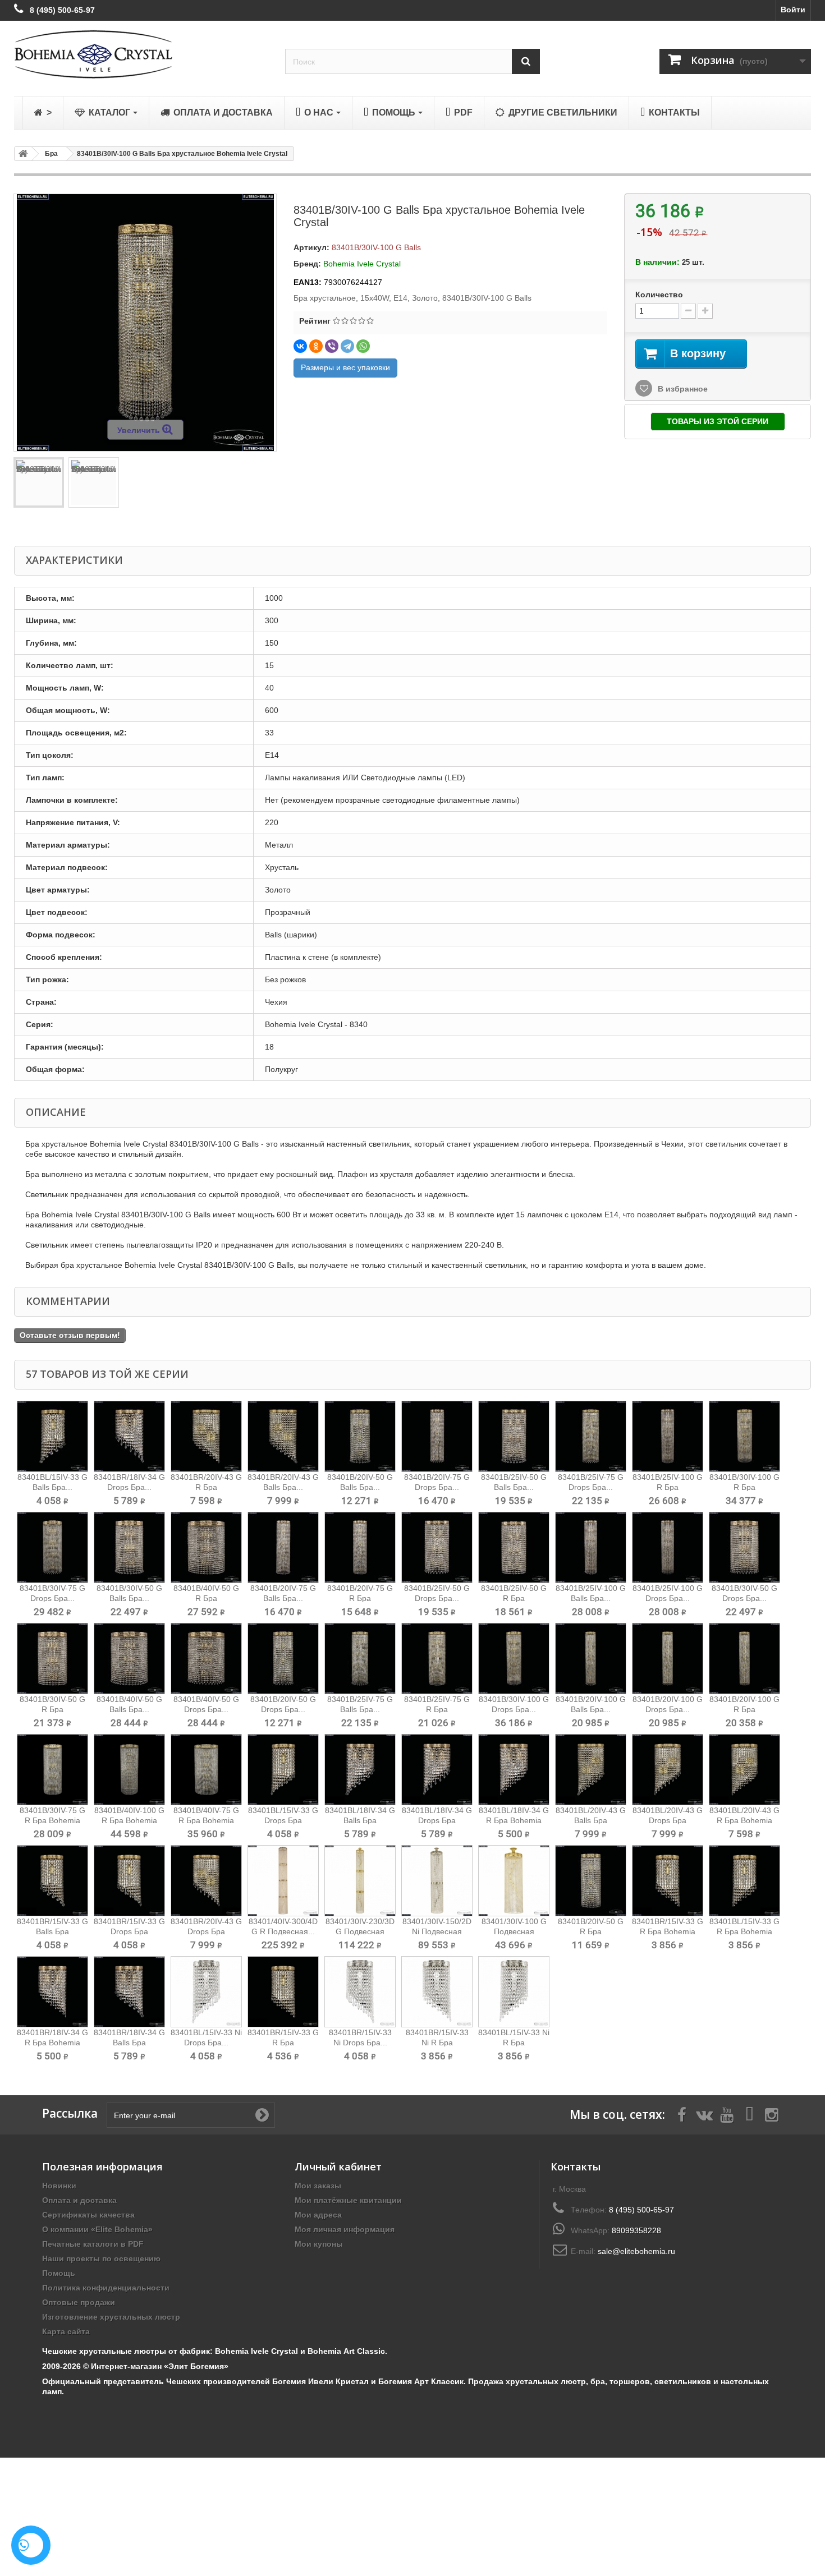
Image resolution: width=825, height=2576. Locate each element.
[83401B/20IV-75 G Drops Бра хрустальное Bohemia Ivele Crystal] (437, 1436)
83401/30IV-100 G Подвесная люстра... (514, 1931)
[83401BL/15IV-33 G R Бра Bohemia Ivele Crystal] (744, 1881)
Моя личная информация (345, 2229)
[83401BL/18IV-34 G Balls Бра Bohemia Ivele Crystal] (360, 1770)
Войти (793, 10)
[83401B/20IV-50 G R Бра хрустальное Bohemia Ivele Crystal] (591, 1881)
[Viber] (332, 346)
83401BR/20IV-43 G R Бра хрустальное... (206, 1487)
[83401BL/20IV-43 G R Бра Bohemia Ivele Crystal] (744, 1770)
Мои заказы (318, 2186)
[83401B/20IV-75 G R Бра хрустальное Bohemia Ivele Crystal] (360, 1547)
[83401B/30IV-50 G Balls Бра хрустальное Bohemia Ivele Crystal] (129, 1547)
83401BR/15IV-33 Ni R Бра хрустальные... (437, 2043)
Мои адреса (318, 2215)
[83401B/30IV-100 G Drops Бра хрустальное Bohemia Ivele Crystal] (514, 1659)
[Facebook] (682, 2114)
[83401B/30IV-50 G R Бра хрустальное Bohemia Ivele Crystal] (52, 1659)
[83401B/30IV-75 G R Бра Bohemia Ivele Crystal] (52, 1770)
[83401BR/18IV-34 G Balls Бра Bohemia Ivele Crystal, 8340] (129, 1992)
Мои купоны (319, 2244)
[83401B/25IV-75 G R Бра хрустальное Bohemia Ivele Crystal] (437, 1659)
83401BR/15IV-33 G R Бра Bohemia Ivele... (668, 1931)
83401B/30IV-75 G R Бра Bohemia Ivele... (52, 1820)
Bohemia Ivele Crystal (362, 264)
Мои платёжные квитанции (348, 2200)
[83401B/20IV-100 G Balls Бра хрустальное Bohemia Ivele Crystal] (591, 1659)
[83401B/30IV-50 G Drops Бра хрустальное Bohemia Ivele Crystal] (744, 1547)
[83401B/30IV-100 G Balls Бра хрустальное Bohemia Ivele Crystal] (39, 482)
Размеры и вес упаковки (345, 367)
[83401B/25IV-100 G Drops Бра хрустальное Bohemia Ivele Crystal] (668, 1547)
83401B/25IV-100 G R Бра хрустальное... (668, 1487)
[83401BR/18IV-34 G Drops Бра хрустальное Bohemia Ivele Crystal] (129, 1436)
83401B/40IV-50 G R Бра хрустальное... (206, 1598)
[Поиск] (526, 61)
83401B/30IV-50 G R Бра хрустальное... (52, 1709)
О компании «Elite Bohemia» (97, 2229)
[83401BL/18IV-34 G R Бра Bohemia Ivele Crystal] (514, 1770)
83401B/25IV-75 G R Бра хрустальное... (437, 1709)
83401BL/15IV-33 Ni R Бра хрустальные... (514, 2043)
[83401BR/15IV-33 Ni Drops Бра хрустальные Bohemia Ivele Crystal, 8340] (360, 1992)
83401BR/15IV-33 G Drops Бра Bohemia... (129, 1931)
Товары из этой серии (718, 421)
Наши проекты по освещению (101, 2258)
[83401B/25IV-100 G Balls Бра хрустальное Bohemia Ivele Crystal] (591, 1547)
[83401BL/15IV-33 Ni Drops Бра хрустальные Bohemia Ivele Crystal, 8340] (206, 1992)
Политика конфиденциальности (106, 2288)
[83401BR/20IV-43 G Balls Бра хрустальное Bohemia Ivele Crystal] (283, 1436)
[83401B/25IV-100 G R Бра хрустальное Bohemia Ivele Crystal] (668, 1436)
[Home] (21, 154)
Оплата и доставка (79, 2200)
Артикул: (311, 247)
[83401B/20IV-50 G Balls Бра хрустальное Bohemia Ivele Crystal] (360, 1436)
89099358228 (636, 2230)
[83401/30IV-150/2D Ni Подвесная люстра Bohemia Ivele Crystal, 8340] (437, 1881)
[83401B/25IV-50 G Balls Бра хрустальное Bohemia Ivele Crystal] (514, 1436)
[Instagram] (772, 2114)
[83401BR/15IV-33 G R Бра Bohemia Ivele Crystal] (668, 1881)
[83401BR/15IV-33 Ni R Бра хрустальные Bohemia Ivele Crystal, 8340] (437, 1992)
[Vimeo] (749, 2114)
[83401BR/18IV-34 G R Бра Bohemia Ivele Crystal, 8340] (52, 1992)
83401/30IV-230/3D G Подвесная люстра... (360, 1931)
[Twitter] (704, 2114)
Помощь (59, 2273)
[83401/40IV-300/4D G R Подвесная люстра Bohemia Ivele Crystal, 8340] (283, 1881)
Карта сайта (66, 2331)
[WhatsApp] (363, 346)
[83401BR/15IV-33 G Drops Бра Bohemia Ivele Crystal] (129, 1881)
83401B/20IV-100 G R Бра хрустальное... (744, 1709)
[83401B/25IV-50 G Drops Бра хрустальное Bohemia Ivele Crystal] (437, 1547)
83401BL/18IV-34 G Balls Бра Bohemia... (360, 1820)
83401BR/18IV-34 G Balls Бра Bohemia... (129, 2043)
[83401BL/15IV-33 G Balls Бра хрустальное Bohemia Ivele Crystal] (52, 1436)
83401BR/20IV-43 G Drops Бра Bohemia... (206, 1931)
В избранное (682, 389)
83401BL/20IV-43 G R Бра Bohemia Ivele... (744, 1820)
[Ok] (262, 2115)
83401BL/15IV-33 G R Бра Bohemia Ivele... (744, 1931)
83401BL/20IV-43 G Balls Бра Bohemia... (591, 1820)
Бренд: (307, 264)
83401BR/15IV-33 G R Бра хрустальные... (283, 2043)
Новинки (59, 2186)
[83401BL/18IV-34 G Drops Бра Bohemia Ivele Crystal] (437, 1770)
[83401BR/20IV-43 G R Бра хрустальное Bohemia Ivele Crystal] (206, 1436)
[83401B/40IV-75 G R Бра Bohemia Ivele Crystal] (206, 1770)
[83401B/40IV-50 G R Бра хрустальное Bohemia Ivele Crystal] (206, 1547)
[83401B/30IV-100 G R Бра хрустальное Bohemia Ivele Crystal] (744, 1436)
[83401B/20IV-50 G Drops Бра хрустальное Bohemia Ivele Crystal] (283, 1659)
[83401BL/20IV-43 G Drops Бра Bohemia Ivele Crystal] (668, 1770)
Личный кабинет (338, 2166)
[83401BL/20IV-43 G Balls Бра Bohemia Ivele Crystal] (591, 1770)
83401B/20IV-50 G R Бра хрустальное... (591, 1931)
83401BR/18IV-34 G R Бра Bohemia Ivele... (52, 2043)
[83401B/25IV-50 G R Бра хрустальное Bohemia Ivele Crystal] (514, 1547)
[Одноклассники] (316, 346)
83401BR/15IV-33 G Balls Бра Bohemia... (52, 1931)
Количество (659, 295)
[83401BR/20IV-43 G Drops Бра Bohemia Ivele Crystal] (206, 1881)
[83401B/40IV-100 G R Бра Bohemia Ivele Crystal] (129, 1770)
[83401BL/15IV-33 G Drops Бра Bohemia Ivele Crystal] (283, 1770)
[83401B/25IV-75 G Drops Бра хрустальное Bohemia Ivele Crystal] (591, 1436)
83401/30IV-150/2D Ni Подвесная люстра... (437, 1931)
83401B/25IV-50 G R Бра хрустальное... (514, 1598)
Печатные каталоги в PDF (93, 2244)
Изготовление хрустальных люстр (111, 2317)
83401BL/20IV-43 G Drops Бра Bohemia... (668, 1820)
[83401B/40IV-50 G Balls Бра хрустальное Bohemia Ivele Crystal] (129, 1659)
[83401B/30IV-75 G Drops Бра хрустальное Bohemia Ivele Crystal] (52, 1547)
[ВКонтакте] (300, 346)
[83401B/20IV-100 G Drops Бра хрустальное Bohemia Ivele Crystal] (668, 1659)
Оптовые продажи (79, 2302)
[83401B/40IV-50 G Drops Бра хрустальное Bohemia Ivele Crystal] (206, 1659)
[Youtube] (727, 2114)
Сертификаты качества (88, 2215)
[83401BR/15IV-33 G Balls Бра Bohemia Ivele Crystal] (52, 1881)
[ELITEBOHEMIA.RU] (141, 54)
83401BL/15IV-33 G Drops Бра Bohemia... (283, 1820)
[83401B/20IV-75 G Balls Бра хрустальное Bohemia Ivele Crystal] (283, 1547)
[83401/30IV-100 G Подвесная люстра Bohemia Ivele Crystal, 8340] (514, 1881)
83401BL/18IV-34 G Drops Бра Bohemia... (437, 1820)
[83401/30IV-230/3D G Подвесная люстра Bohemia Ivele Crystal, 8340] (360, 1881)
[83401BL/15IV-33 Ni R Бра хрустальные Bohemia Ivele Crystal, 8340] (514, 1992)
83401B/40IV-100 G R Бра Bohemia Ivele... (129, 1820)
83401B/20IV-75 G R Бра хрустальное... (360, 1598)
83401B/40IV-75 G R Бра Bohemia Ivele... (206, 1820)
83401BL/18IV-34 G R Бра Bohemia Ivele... (514, 1820)
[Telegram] (347, 346)
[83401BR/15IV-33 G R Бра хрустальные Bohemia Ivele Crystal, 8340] (283, 1992)
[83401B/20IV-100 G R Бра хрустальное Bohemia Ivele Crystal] (744, 1659)
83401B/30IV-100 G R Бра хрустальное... (744, 1487)
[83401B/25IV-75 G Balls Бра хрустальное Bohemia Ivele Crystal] (360, 1659)
